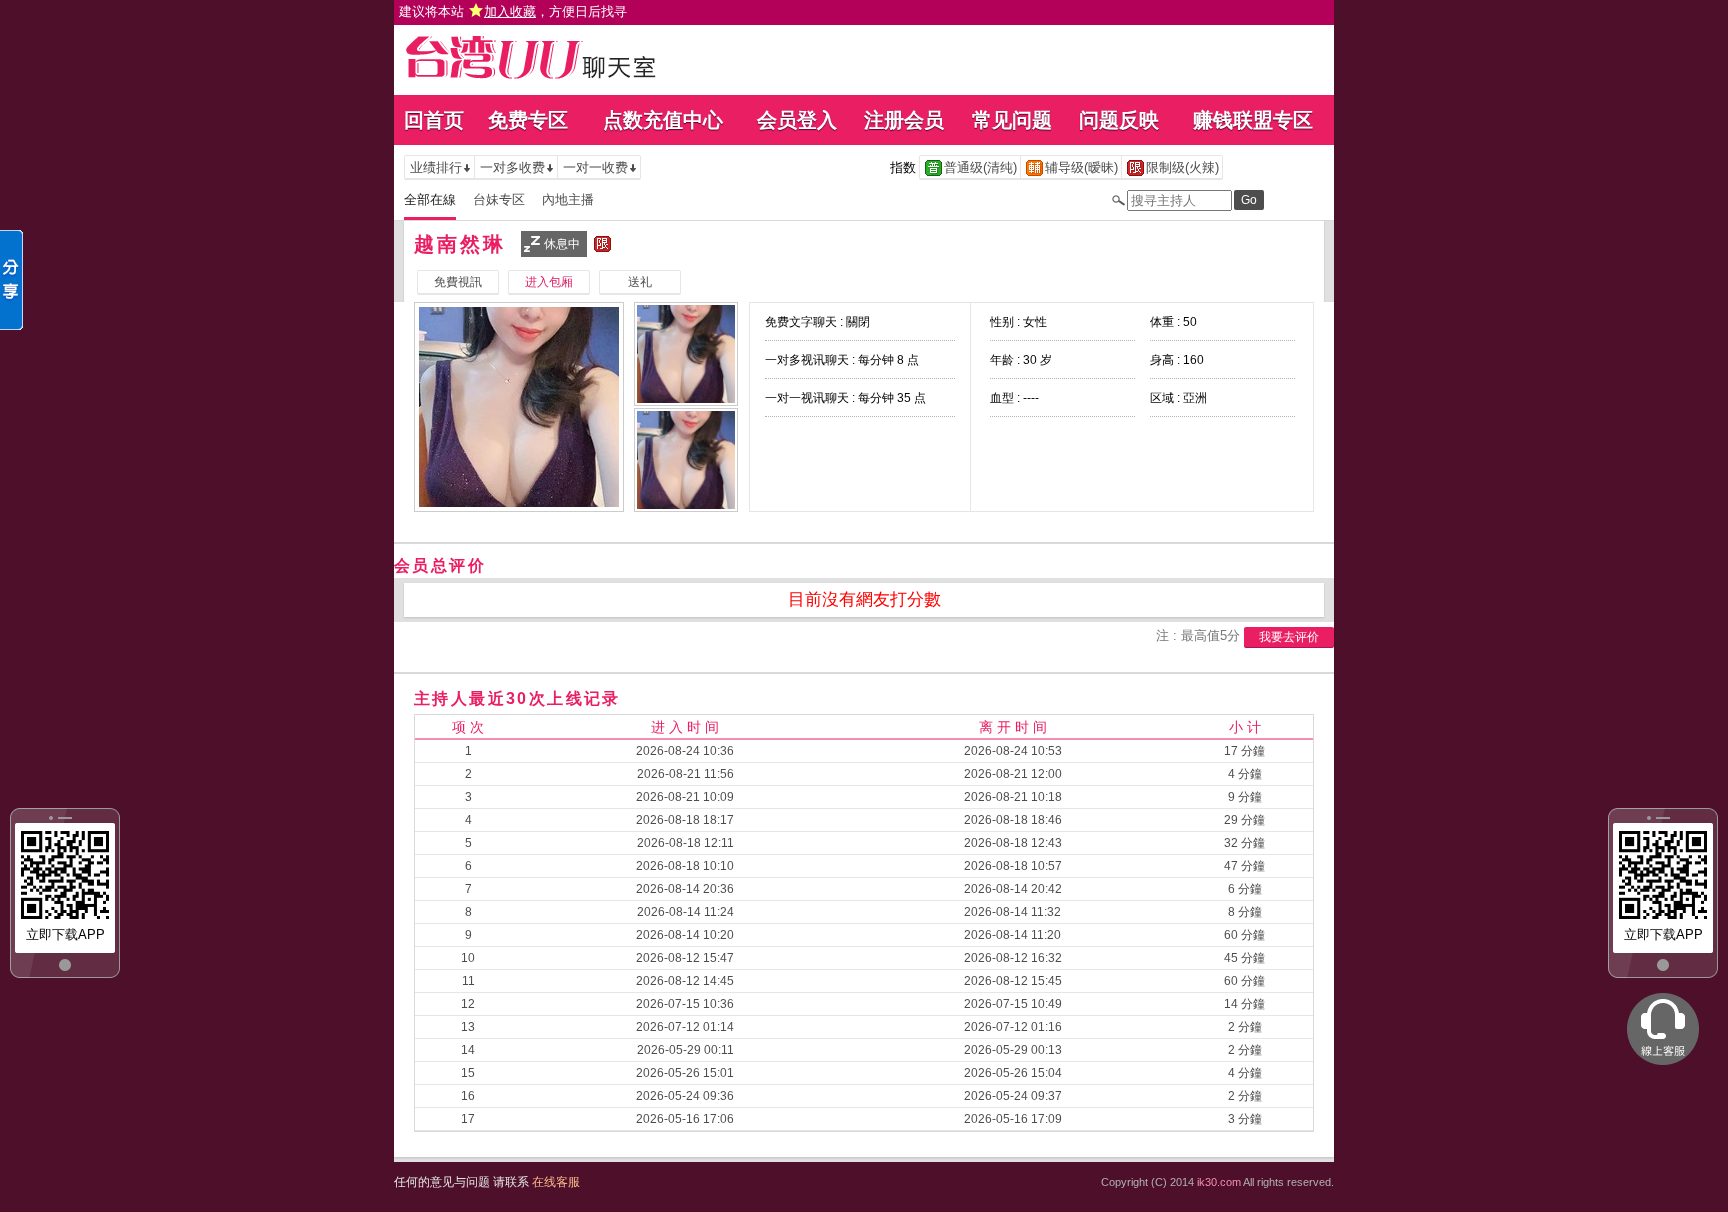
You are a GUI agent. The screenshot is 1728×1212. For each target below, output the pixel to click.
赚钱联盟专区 (1253, 120)
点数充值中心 (663, 120)
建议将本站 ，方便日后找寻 (513, 11)
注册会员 (904, 120)
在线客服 (556, 1182)
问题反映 (1119, 120)
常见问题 (1012, 120)
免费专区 (528, 120)
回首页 (434, 120)
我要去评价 (1289, 637)
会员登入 (797, 120)
